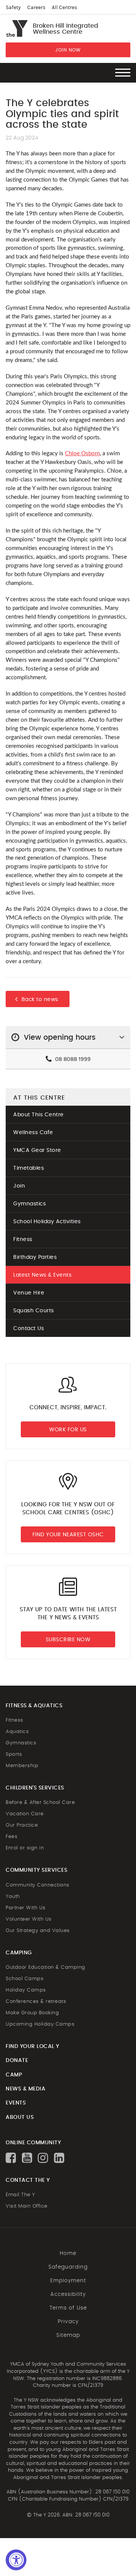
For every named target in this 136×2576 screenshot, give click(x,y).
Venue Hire (29, 1293)
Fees (12, 1837)
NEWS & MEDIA (25, 2089)
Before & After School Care (40, 1803)
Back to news (40, 1000)
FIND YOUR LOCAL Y (32, 2046)
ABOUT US (20, 2117)
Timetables (29, 1168)
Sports (14, 1754)
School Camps (25, 1979)
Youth (13, 1897)
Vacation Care (25, 1814)
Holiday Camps (26, 1990)
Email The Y (20, 2195)
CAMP (14, 2075)
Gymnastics (29, 1204)
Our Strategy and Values (38, 1931)
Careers (36, 8)
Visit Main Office (27, 2206)
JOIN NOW (68, 50)
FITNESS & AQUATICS (34, 1706)
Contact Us (29, 1329)
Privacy (68, 2322)
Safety (13, 8)
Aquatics (17, 1732)
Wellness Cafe (33, 1133)
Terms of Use (68, 2308)
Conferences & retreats (36, 2002)
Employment (68, 2281)
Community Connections (38, 1885)
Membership (22, 1766)
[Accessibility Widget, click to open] (16, 2560)
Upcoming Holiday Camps (40, 2024)
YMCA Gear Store (37, 1150)
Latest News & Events (42, 1275)
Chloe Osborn (82, 454)
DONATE (17, 2060)
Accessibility (68, 2294)
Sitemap (68, 2335)
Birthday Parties (35, 1257)
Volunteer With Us (29, 1919)
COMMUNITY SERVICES (36, 1870)
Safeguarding (68, 2267)
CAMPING (19, 1953)
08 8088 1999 (72, 1059)
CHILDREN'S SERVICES (35, 1788)
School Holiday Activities (47, 1222)
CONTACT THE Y (28, 2180)
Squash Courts (34, 1311)
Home (68, 2253)
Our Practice (22, 1825)
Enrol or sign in (25, 1848)
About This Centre (39, 1115)
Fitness (23, 1239)
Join (19, 1186)
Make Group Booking (32, 2013)
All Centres (64, 8)
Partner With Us (26, 1908)
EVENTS (16, 2103)
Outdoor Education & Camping (46, 1967)
